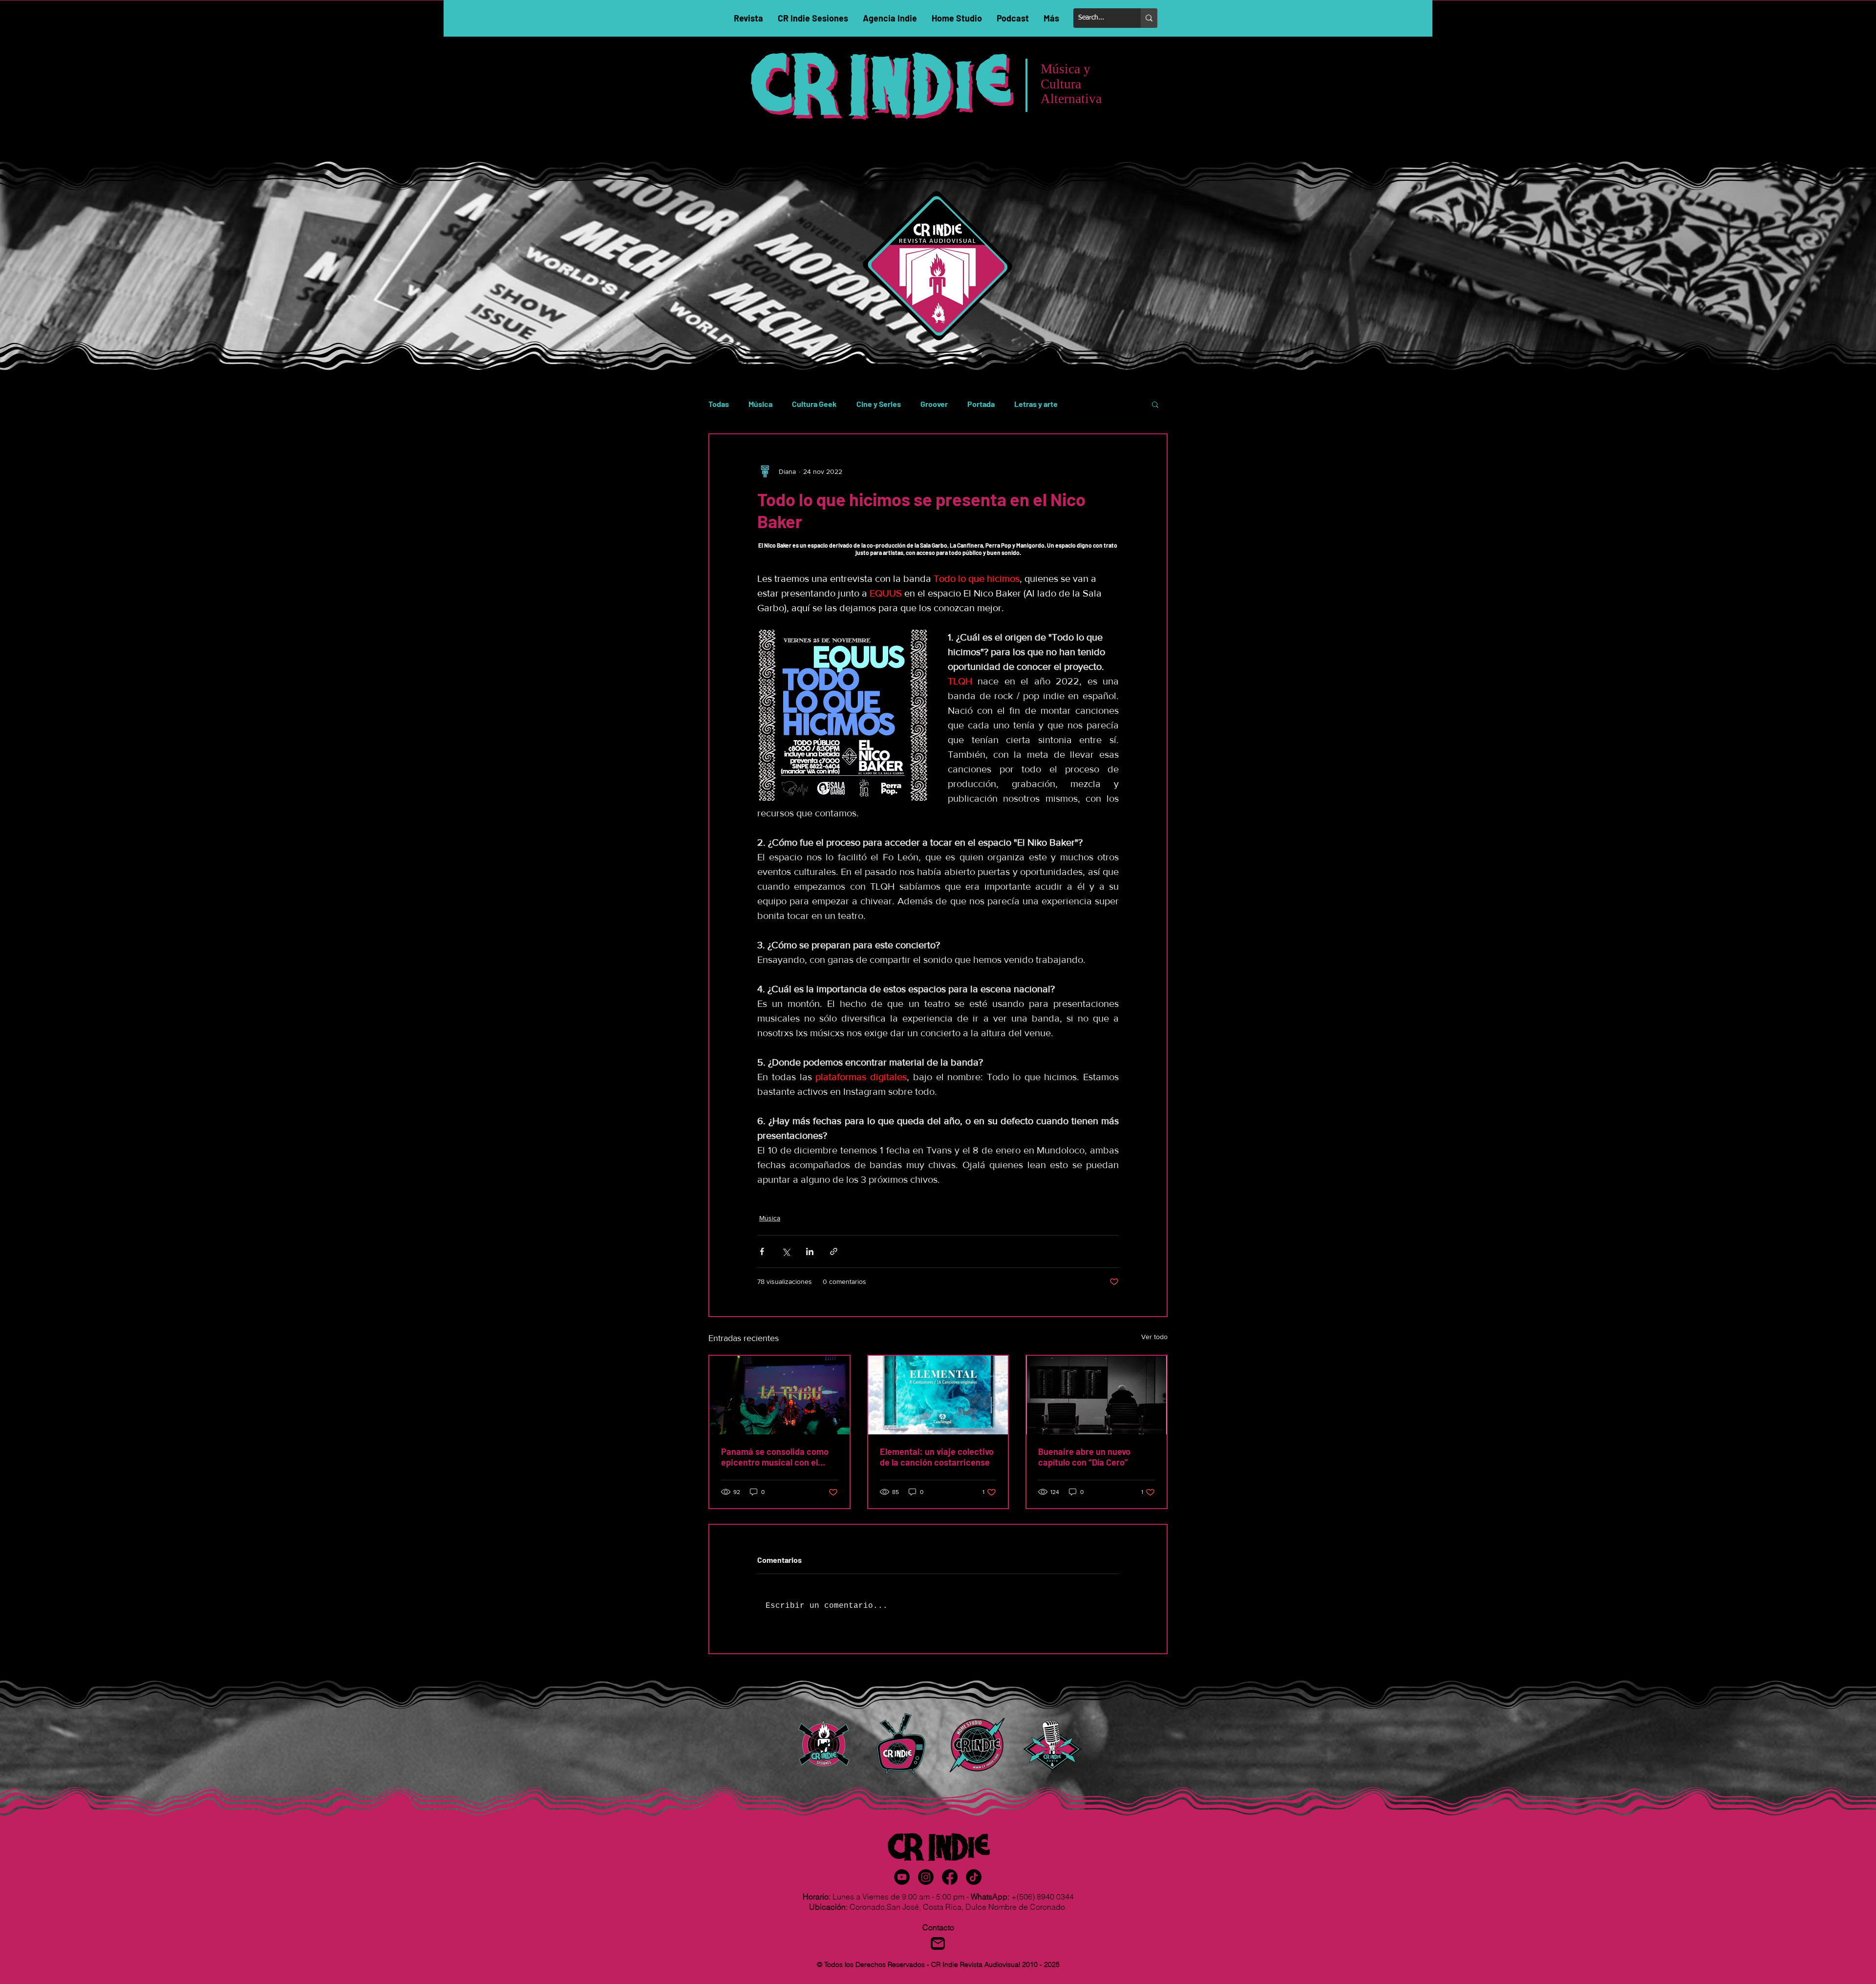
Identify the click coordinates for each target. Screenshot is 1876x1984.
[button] (1155, 404)
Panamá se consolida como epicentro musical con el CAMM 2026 (775, 1457)
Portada (981, 404)
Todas (719, 404)
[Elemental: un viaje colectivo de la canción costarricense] (938, 1395)
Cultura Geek (814, 404)
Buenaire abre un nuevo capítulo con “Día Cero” (1084, 1457)
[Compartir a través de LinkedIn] (810, 1251)
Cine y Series (879, 404)
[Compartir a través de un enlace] (834, 1251)
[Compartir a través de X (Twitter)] (786, 1251)
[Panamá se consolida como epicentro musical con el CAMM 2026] (779, 1395)
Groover (934, 404)
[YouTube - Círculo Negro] (902, 1877)
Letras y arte (1036, 404)
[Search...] (1149, 18)
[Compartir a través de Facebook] (762, 1251)
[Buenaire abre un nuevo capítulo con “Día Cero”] (1097, 1395)
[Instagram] (926, 1877)
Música (760, 404)
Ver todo (1154, 1337)
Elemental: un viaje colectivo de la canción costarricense (937, 1457)
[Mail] (938, 1943)
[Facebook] (950, 1877)
